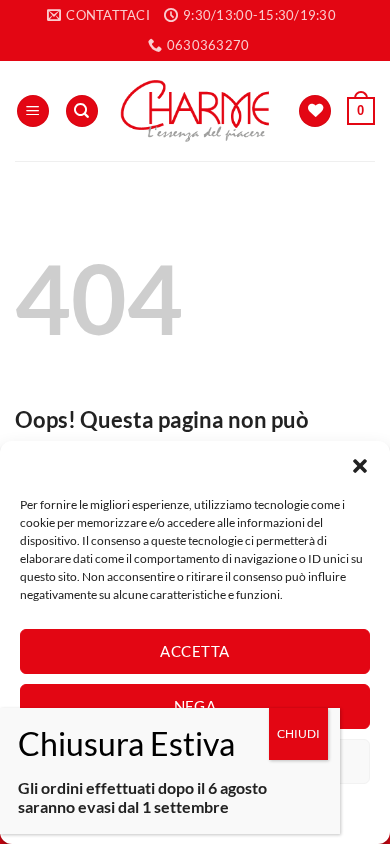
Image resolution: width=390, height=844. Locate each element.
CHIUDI (298, 733)
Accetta (194, 651)
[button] (360, 466)
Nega (195, 706)
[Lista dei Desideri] (315, 111)
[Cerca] (82, 111)
